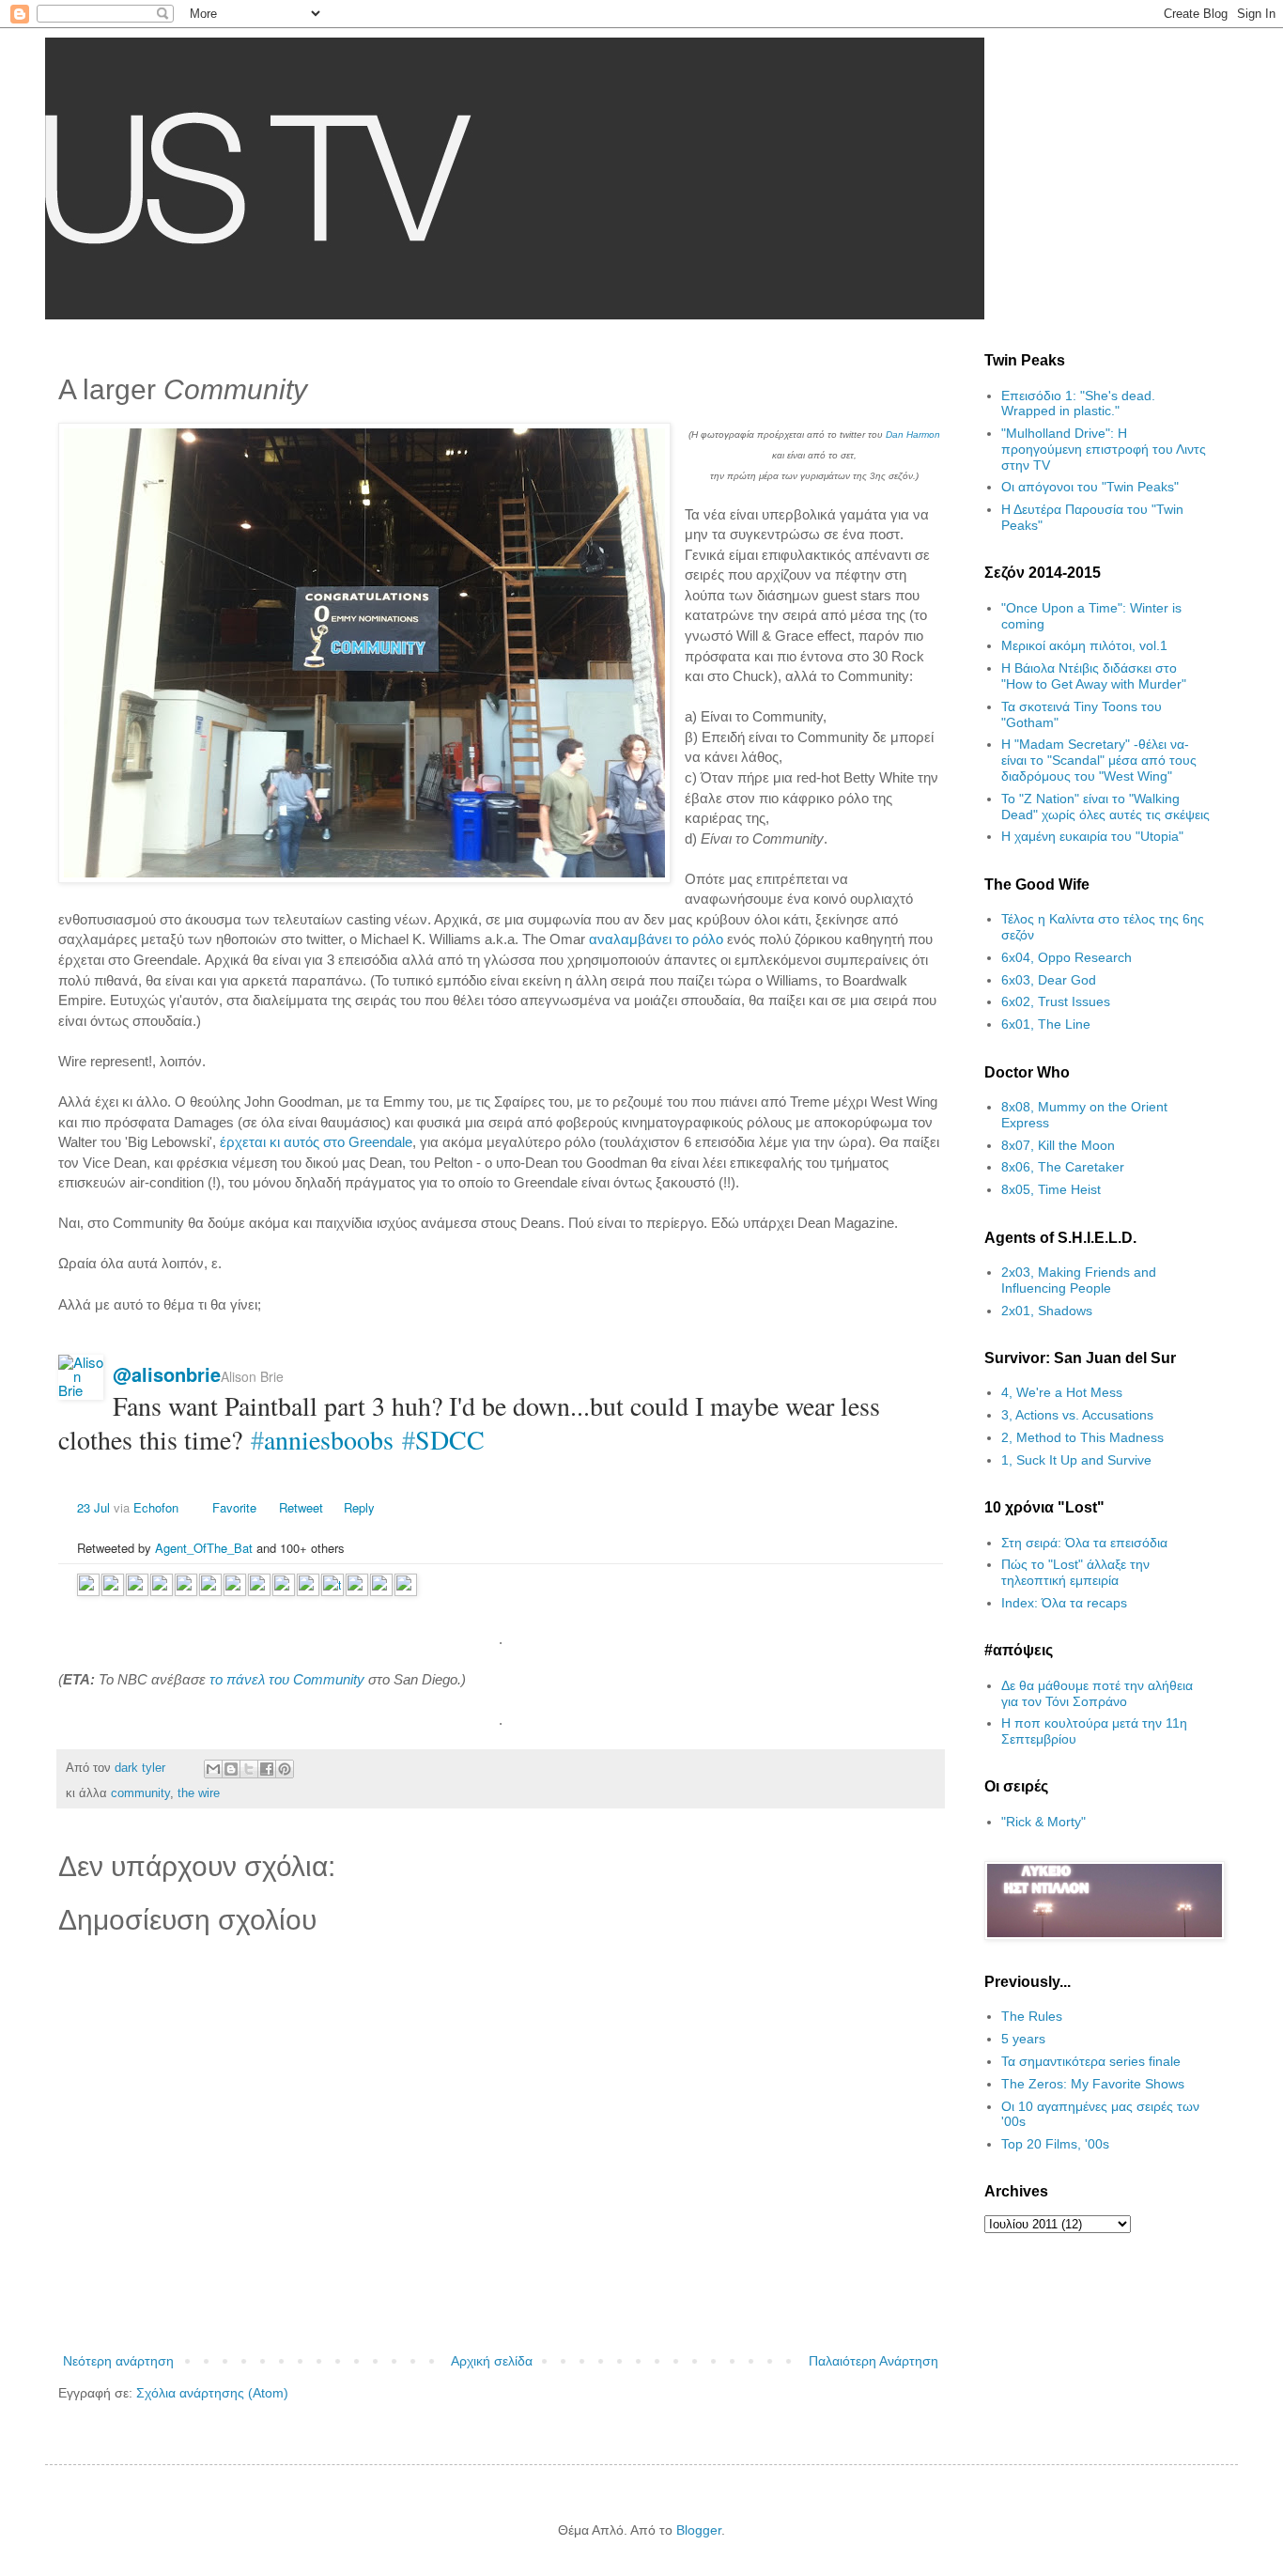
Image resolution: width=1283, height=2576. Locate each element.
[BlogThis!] (231, 1769)
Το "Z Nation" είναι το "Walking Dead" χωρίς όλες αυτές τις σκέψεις (1105, 807)
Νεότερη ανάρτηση (118, 2361)
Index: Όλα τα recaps (1064, 1603)
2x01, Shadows (1047, 1311)
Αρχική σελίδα (492, 2361)
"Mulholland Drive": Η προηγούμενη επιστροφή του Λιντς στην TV (1104, 449)
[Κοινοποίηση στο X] (249, 1769)
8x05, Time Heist (1051, 1189)
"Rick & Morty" (1043, 1822)
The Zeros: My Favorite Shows (1093, 2084)
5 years (1023, 2039)
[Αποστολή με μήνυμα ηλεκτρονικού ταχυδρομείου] (213, 1769)
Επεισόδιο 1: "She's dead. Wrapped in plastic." (1078, 403)
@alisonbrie (167, 1374)
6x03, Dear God (1049, 980)
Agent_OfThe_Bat (204, 1548)
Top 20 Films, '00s (1055, 2144)
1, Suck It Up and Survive (1076, 1460)
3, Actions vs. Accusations (1077, 1415)
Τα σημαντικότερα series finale (1091, 2061)
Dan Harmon (913, 435)
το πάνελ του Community (287, 1679)
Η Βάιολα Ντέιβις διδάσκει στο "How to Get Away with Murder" (1094, 676)
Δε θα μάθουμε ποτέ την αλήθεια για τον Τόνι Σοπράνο (1097, 1693)
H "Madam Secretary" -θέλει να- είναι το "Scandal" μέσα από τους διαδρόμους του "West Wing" (1099, 760)
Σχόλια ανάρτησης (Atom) (212, 2393)
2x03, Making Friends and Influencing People (1079, 1280)
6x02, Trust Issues (1056, 1001)
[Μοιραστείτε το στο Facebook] (267, 1769)
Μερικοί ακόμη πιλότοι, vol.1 (1084, 645)
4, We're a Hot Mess (1062, 1392)
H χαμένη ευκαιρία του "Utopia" (1092, 836)
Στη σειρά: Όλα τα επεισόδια (1084, 1543)
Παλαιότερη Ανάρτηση (873, 2361)
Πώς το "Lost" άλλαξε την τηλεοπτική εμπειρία (1075, 1572)
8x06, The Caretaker (1063, 1167)
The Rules (1032, 2016)
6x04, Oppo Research (1067, 957)
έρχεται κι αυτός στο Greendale (316, 1142)
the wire (199, 1793)
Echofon (156, 1507)
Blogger (699, 2530)
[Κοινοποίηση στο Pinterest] (285, 1769)
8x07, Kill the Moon (1058, 1145)
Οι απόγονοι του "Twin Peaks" (1090, 487)
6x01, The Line (1046, 1024)
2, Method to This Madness (1082, 1437)
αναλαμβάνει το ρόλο (656, 939)
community (140, 1793)
